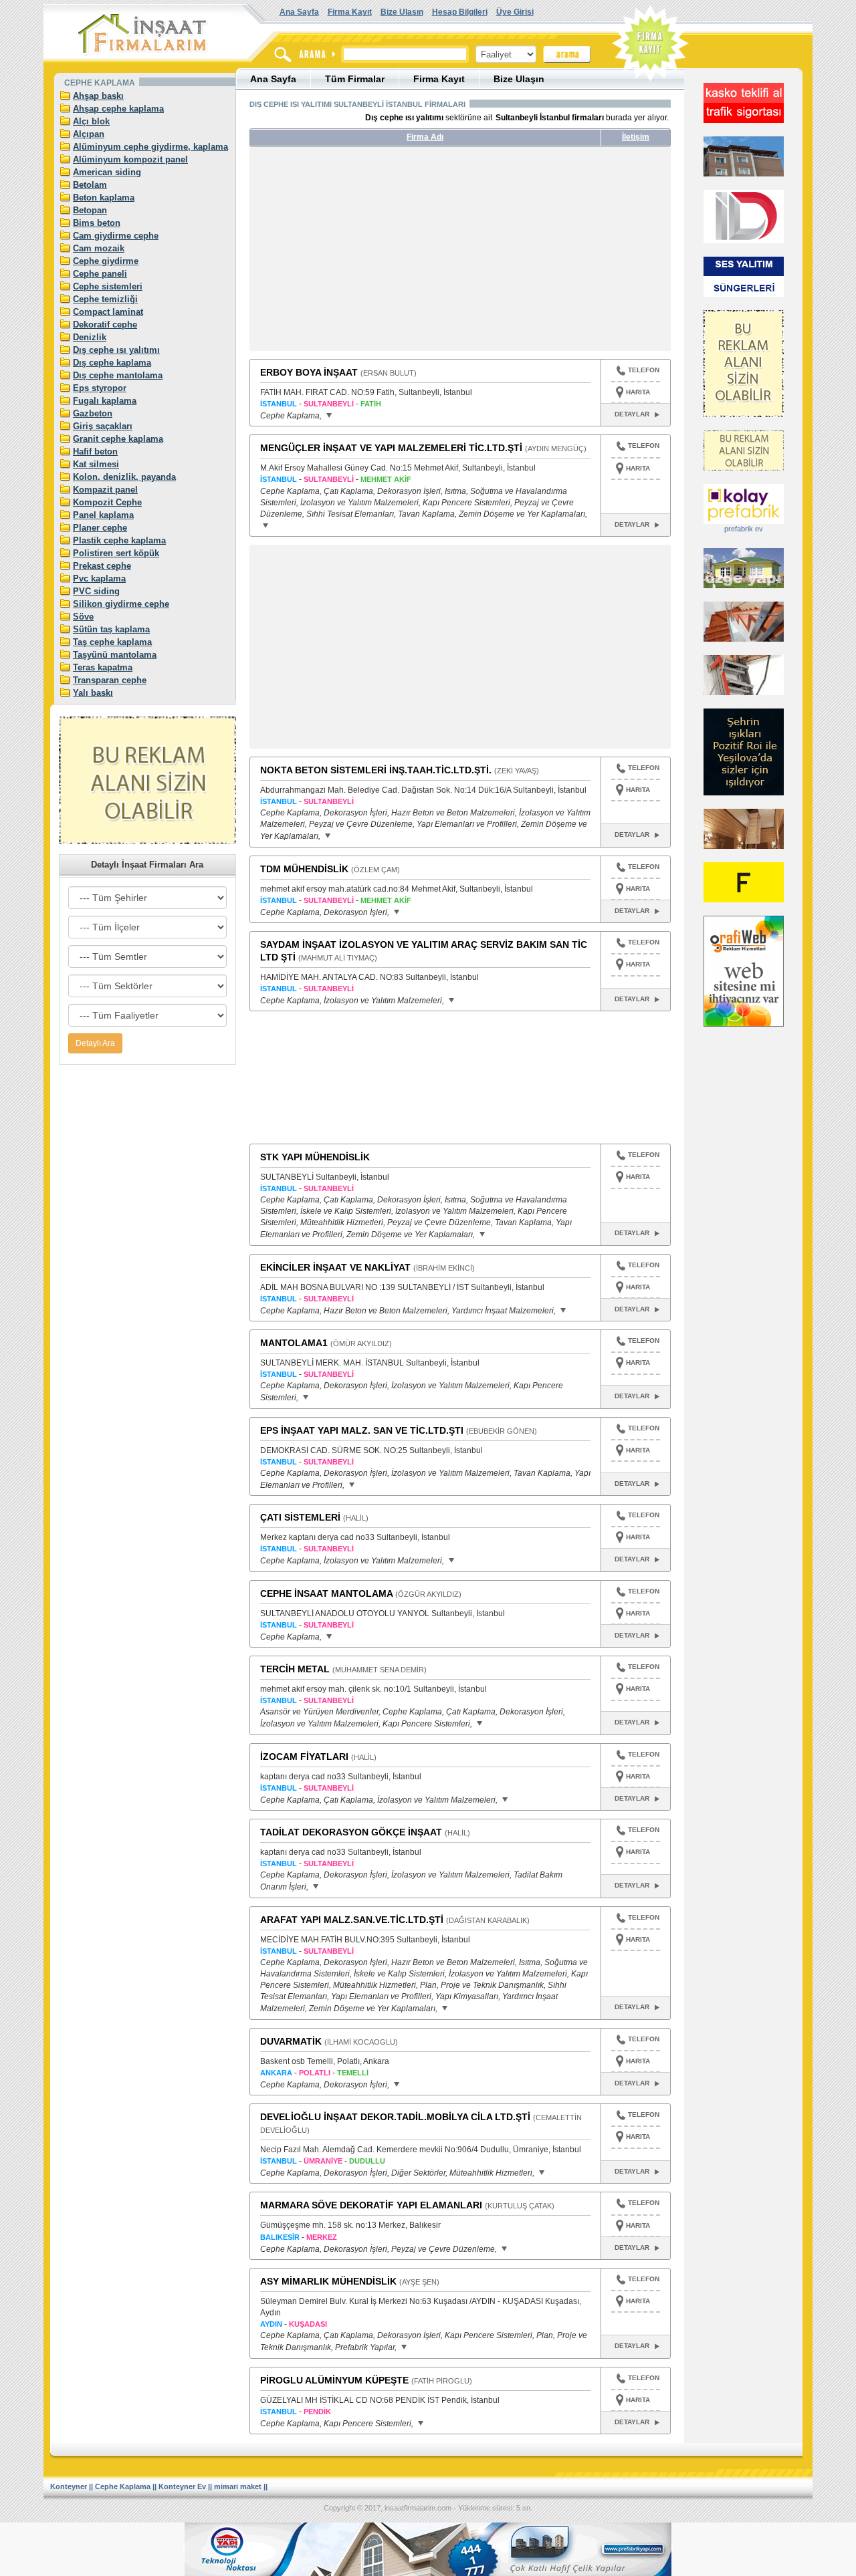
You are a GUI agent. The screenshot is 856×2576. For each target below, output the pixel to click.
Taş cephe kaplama (112, 642)
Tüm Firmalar (355, 79)
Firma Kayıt (350, 12)
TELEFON (644, 370)
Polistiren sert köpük (116, 553)
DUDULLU (367, 2161)
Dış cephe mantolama (118, 375)
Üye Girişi (515, 12)
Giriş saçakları (103, 426)
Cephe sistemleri (108, 286)
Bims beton (97, 223)
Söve (83, 617)
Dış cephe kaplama (112, 363)
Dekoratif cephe (105, 325)
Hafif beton (95, 452)
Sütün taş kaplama (111, 629)
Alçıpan (89, 134)
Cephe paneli (100, 274)
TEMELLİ (353, 2073)
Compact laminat (108, 312)
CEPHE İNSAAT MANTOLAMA (326, 1593)
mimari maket (238, 2486)
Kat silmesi (96, 464)
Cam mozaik (99, 248)
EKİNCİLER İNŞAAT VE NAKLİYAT (335, 1267)
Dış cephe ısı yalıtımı (116, 350)
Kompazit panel (105, 490)
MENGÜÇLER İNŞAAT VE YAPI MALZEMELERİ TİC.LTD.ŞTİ (391, 448)
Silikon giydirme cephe (121, 604)
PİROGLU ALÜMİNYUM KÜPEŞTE (334, 2380)
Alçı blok (91, 121)
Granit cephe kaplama (118, 439)
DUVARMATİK (291, 2041)
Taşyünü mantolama (115, 655)
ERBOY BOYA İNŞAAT (309, 372)
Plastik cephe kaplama (119, 540)
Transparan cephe (110, 680)
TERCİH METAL (295, 1669)
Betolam (90, 185)
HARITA (638, 392)
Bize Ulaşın (402, 12)
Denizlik (90, 337)
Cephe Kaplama (123, 2486)
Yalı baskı (93, 693)
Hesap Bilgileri (460, 12)
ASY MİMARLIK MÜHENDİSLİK (328, 2281)
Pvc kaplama (99, 578)
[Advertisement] (375, 254)
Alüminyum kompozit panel (130, 159)
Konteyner (69, 2486)
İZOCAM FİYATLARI (304, 1757)
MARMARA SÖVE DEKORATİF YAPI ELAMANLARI (371, 2205)
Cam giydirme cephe (116, 236)
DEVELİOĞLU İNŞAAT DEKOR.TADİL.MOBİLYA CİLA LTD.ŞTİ (395, 2117)
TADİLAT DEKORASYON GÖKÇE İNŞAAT (351, 1832)
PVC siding (96, 591)
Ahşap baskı (98, 96)
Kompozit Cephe (107, 502)
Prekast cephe (102, 566)
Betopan (90, 210)
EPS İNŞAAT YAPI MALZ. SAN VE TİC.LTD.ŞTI (362, 1430)
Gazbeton (93, 413)
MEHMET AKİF (386, 479)
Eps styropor (100, 388)
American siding (107, 172)
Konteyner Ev (182, 2486)
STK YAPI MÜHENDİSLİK (315, 1157)
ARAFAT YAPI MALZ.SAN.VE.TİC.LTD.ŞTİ (352, 1920)
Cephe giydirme (106, 261)
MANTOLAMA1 (294, 1343)
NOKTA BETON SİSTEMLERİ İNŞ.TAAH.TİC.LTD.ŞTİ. (376, 770)
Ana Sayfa (299, 12)
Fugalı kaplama (105, 401)
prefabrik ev (744, 529)
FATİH (371, 404)
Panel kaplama (103, 515)
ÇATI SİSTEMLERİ (300, 1517)
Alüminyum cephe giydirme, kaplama (150, 147)
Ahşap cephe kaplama (118, 109)
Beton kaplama (104, 198)
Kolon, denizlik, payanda (124, 477)
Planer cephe (100, 528)
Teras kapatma (103, 667)
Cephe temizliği (105, 299)
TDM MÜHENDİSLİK (304, 869)
